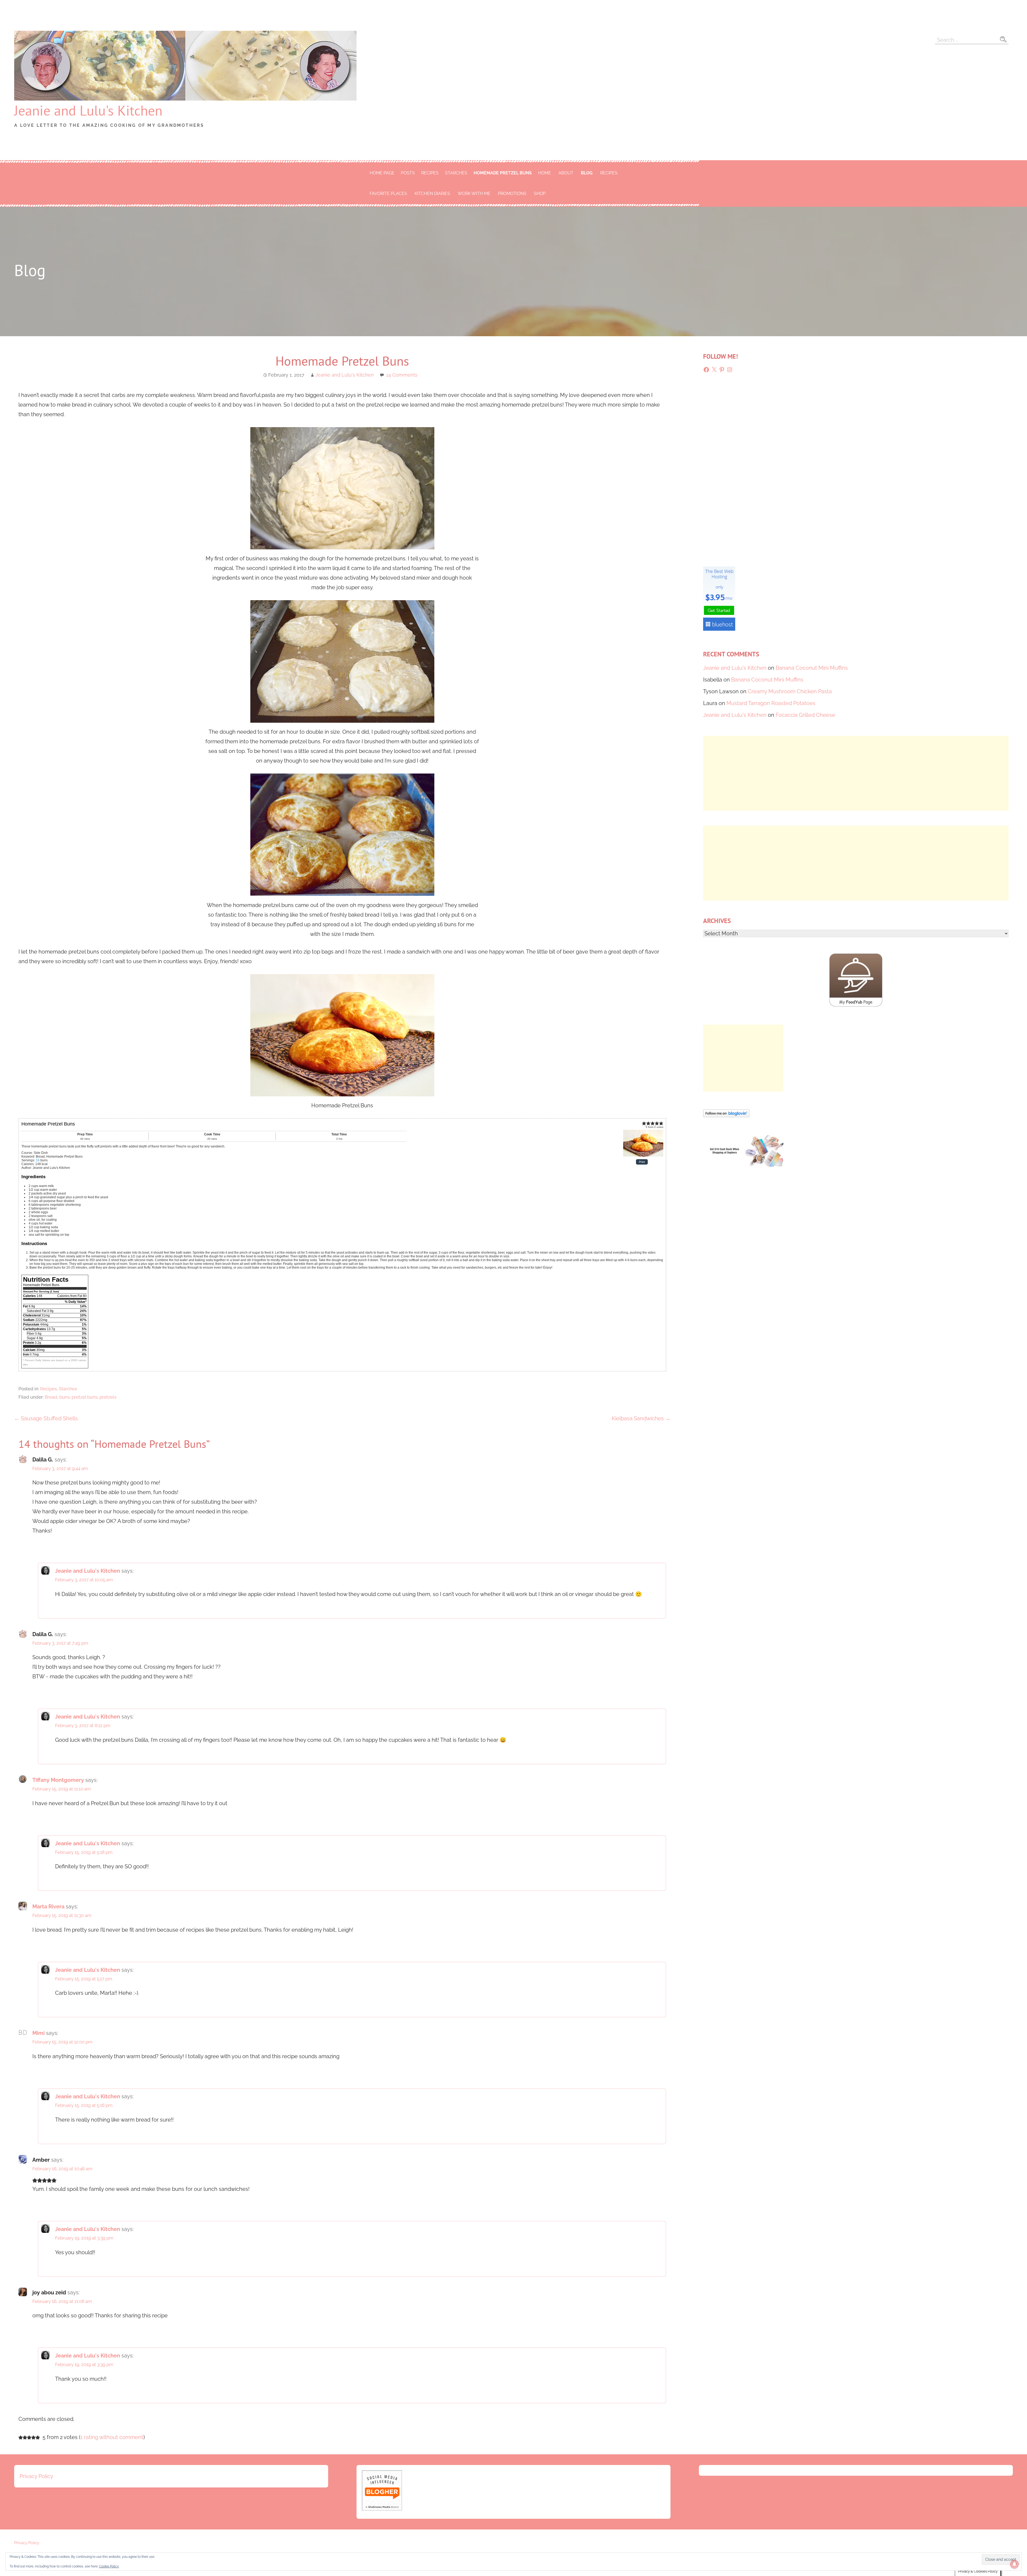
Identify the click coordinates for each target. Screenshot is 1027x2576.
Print (642, 1162)
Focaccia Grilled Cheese (805, 715)
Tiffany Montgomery (58, 1780)
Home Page (382, 173)
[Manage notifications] (1014, 2564)
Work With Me (474, 194)
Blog (587, 173)
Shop (540, 194)
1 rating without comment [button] (112, 2437)
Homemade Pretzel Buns (503, 173)
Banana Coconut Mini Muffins (812, 668)
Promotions (512, 194)
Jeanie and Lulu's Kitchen (88, 110)
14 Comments (402, 375)
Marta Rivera (48, 1907)
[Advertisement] (856, 773)
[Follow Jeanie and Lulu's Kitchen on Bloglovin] (726, 1115)
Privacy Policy (36, 2476)
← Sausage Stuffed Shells (46, 1418)
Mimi (39, 2033)
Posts (408, 173)
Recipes (430, 173)
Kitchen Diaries (432, 194)
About (566, 173)
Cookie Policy (109, 2566)
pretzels (108, 1397)
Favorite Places (388, 194)
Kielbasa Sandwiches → (641, 1418)
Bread (51, 1397)
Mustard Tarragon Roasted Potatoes (771, 703)
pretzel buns (85, 1397)
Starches (456, 173)
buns (64, 1397)
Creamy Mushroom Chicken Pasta (790, 691)
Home (545, 173)
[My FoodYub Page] (856, 1005)
